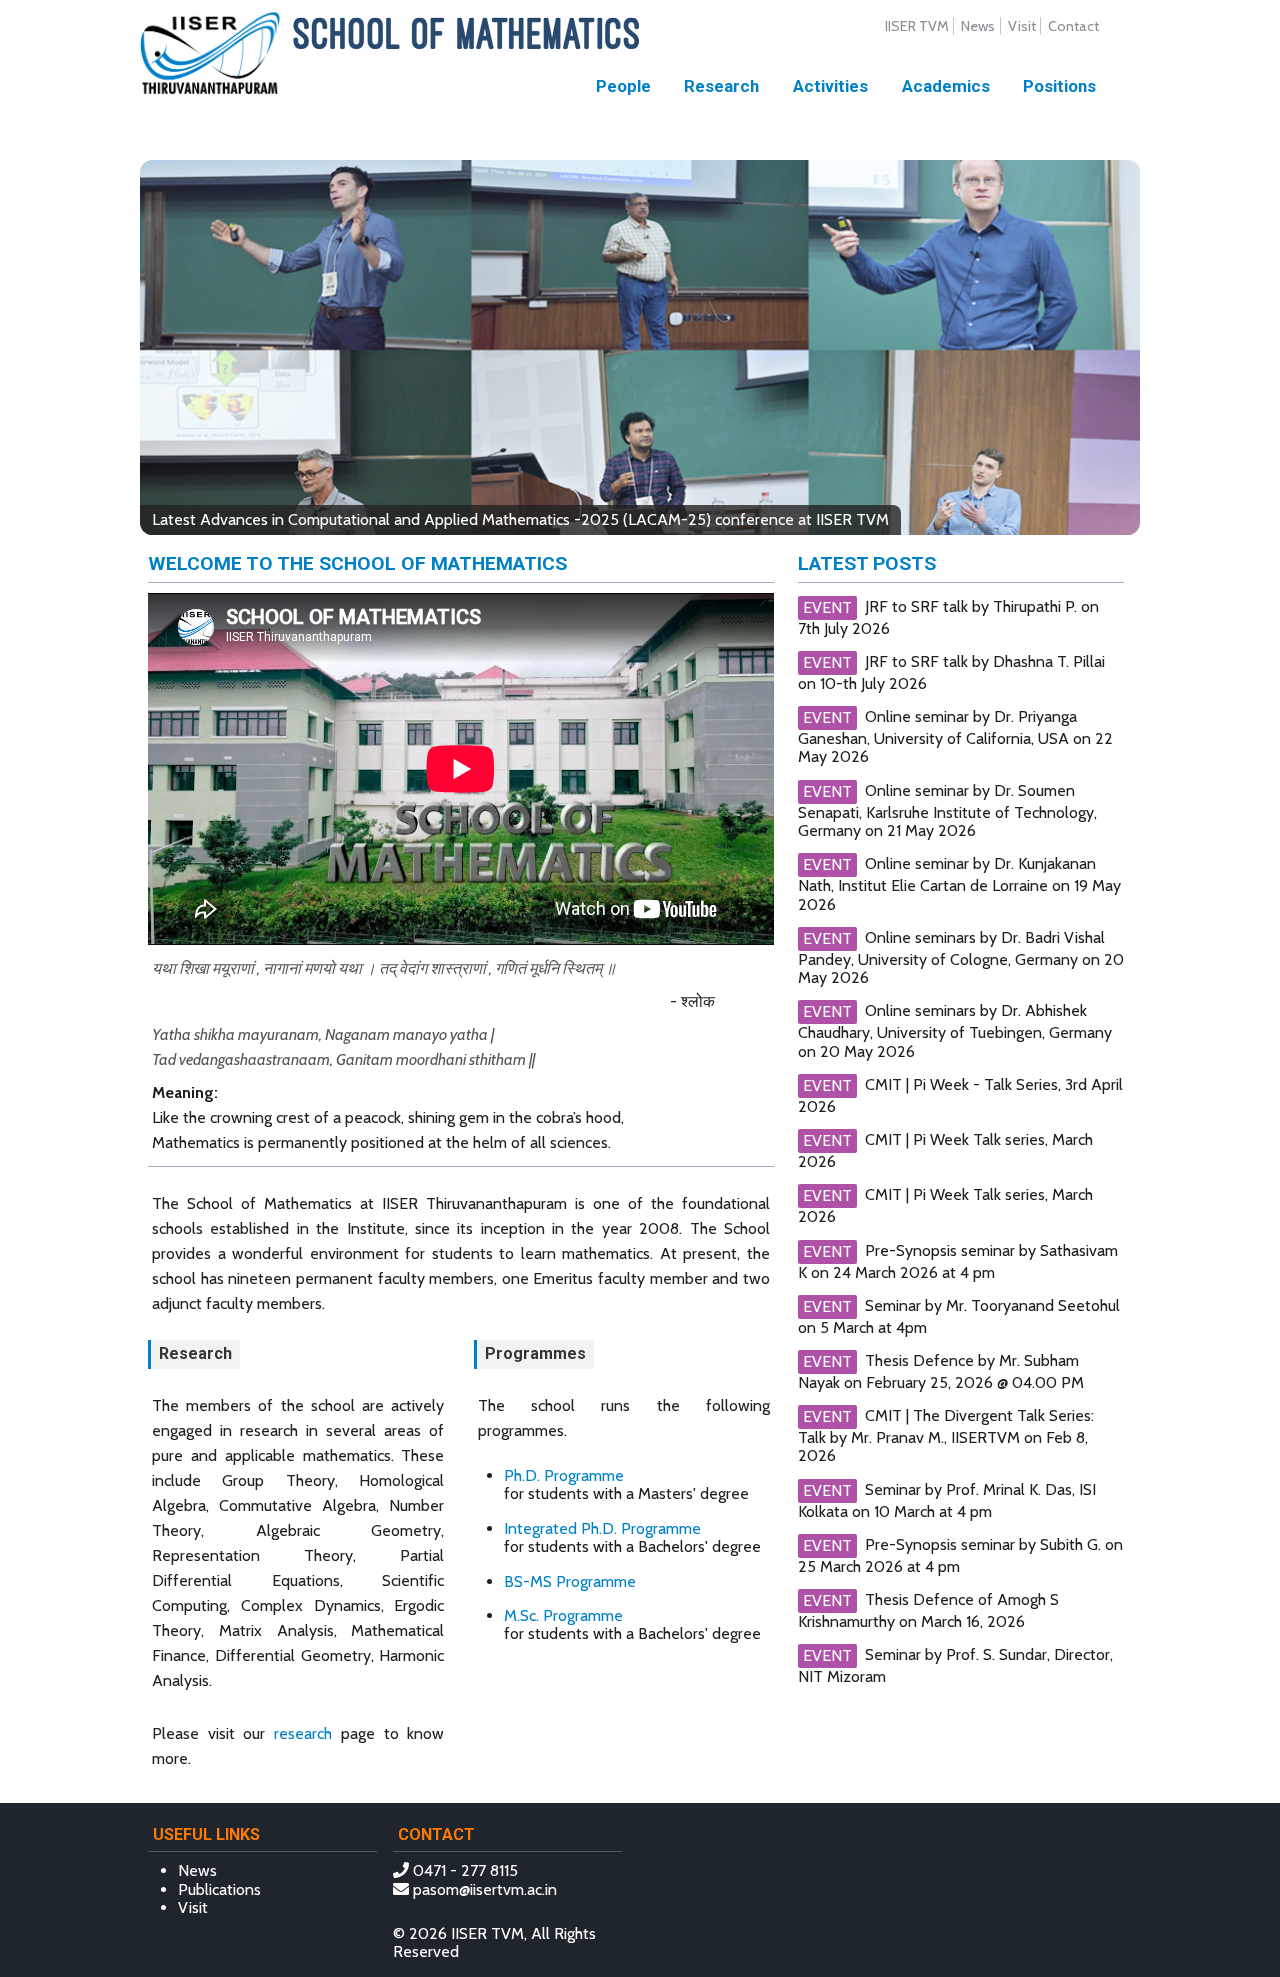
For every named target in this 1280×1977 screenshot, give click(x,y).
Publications (219, 1889)
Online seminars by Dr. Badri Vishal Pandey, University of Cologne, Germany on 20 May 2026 (961, 957)
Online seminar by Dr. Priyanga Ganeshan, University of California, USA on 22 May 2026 (955, 736)
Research (721, 86)
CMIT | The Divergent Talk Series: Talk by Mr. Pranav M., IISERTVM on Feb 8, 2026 (946, 1435)
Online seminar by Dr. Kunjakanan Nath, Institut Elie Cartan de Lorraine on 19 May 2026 (959, 883)
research (303, 1733)
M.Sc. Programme (563, 1615)
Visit (1022, 26)
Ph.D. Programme (564, 1475)
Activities (830, 86)
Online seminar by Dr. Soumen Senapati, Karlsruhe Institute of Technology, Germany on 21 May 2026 (947, 810)
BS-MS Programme (570, 1581)
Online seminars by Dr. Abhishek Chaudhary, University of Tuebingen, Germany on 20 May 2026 (955, 1030)
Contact (1073, 26)
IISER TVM (917, 26)
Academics (946, 86)
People (623, 86)
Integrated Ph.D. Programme (602, 1528)
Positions (1059, 86)
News (978, 26)
